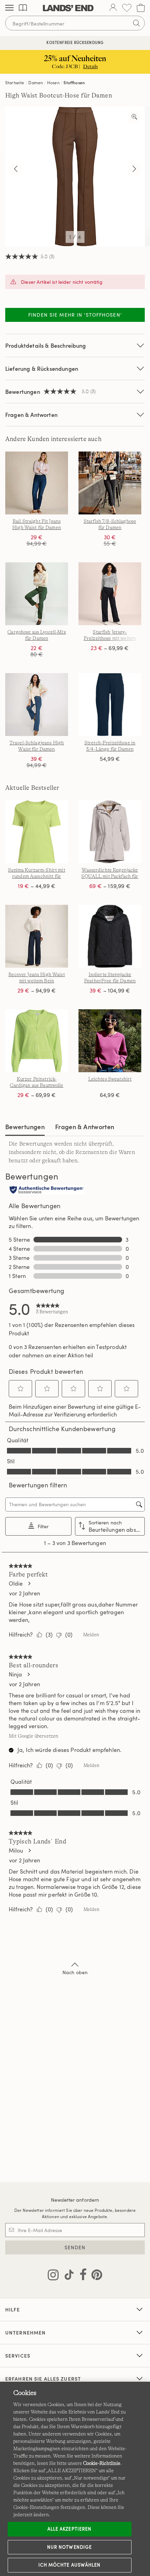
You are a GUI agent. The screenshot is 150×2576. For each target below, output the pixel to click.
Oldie (16, 1583)
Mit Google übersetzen (33, 1736)
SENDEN (75, 2247)
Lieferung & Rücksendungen (42, 369)
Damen (36, 82)
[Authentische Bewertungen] (47, 1190)
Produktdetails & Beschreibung (46, 345)
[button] (21, 1388)
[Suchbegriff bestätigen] (136, 23)
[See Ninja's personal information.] (28, 1674)
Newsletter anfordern (75, 2200)
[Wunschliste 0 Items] (127, 8)
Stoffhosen (74, 82)
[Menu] (9, 8)
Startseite (15, 82)
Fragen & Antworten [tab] (85, 1127)
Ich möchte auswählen (69, 2565)
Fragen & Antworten (31, 415)
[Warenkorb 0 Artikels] (141, 8)
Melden (91, 1635)
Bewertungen (25, 1127)
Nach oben (75, 1972)
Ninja (15, 1674)
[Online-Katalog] (23, 8)
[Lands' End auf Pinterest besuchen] (95, 2276)
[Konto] (113, 8)
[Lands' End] (68, 8)
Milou (16, 1850)
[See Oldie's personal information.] (29, 1583)
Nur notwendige (69, 2547)
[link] (52, 1308)
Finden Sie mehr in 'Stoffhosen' (75, 315)
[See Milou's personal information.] (29, 1850)
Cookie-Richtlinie (102, 2463)
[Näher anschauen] (134, 117)
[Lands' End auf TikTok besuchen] (67, 2276)
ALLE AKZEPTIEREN (69, 2529)
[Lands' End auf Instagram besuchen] (53, 2276)
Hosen (53, 82)
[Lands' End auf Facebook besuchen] (81, 2276)
